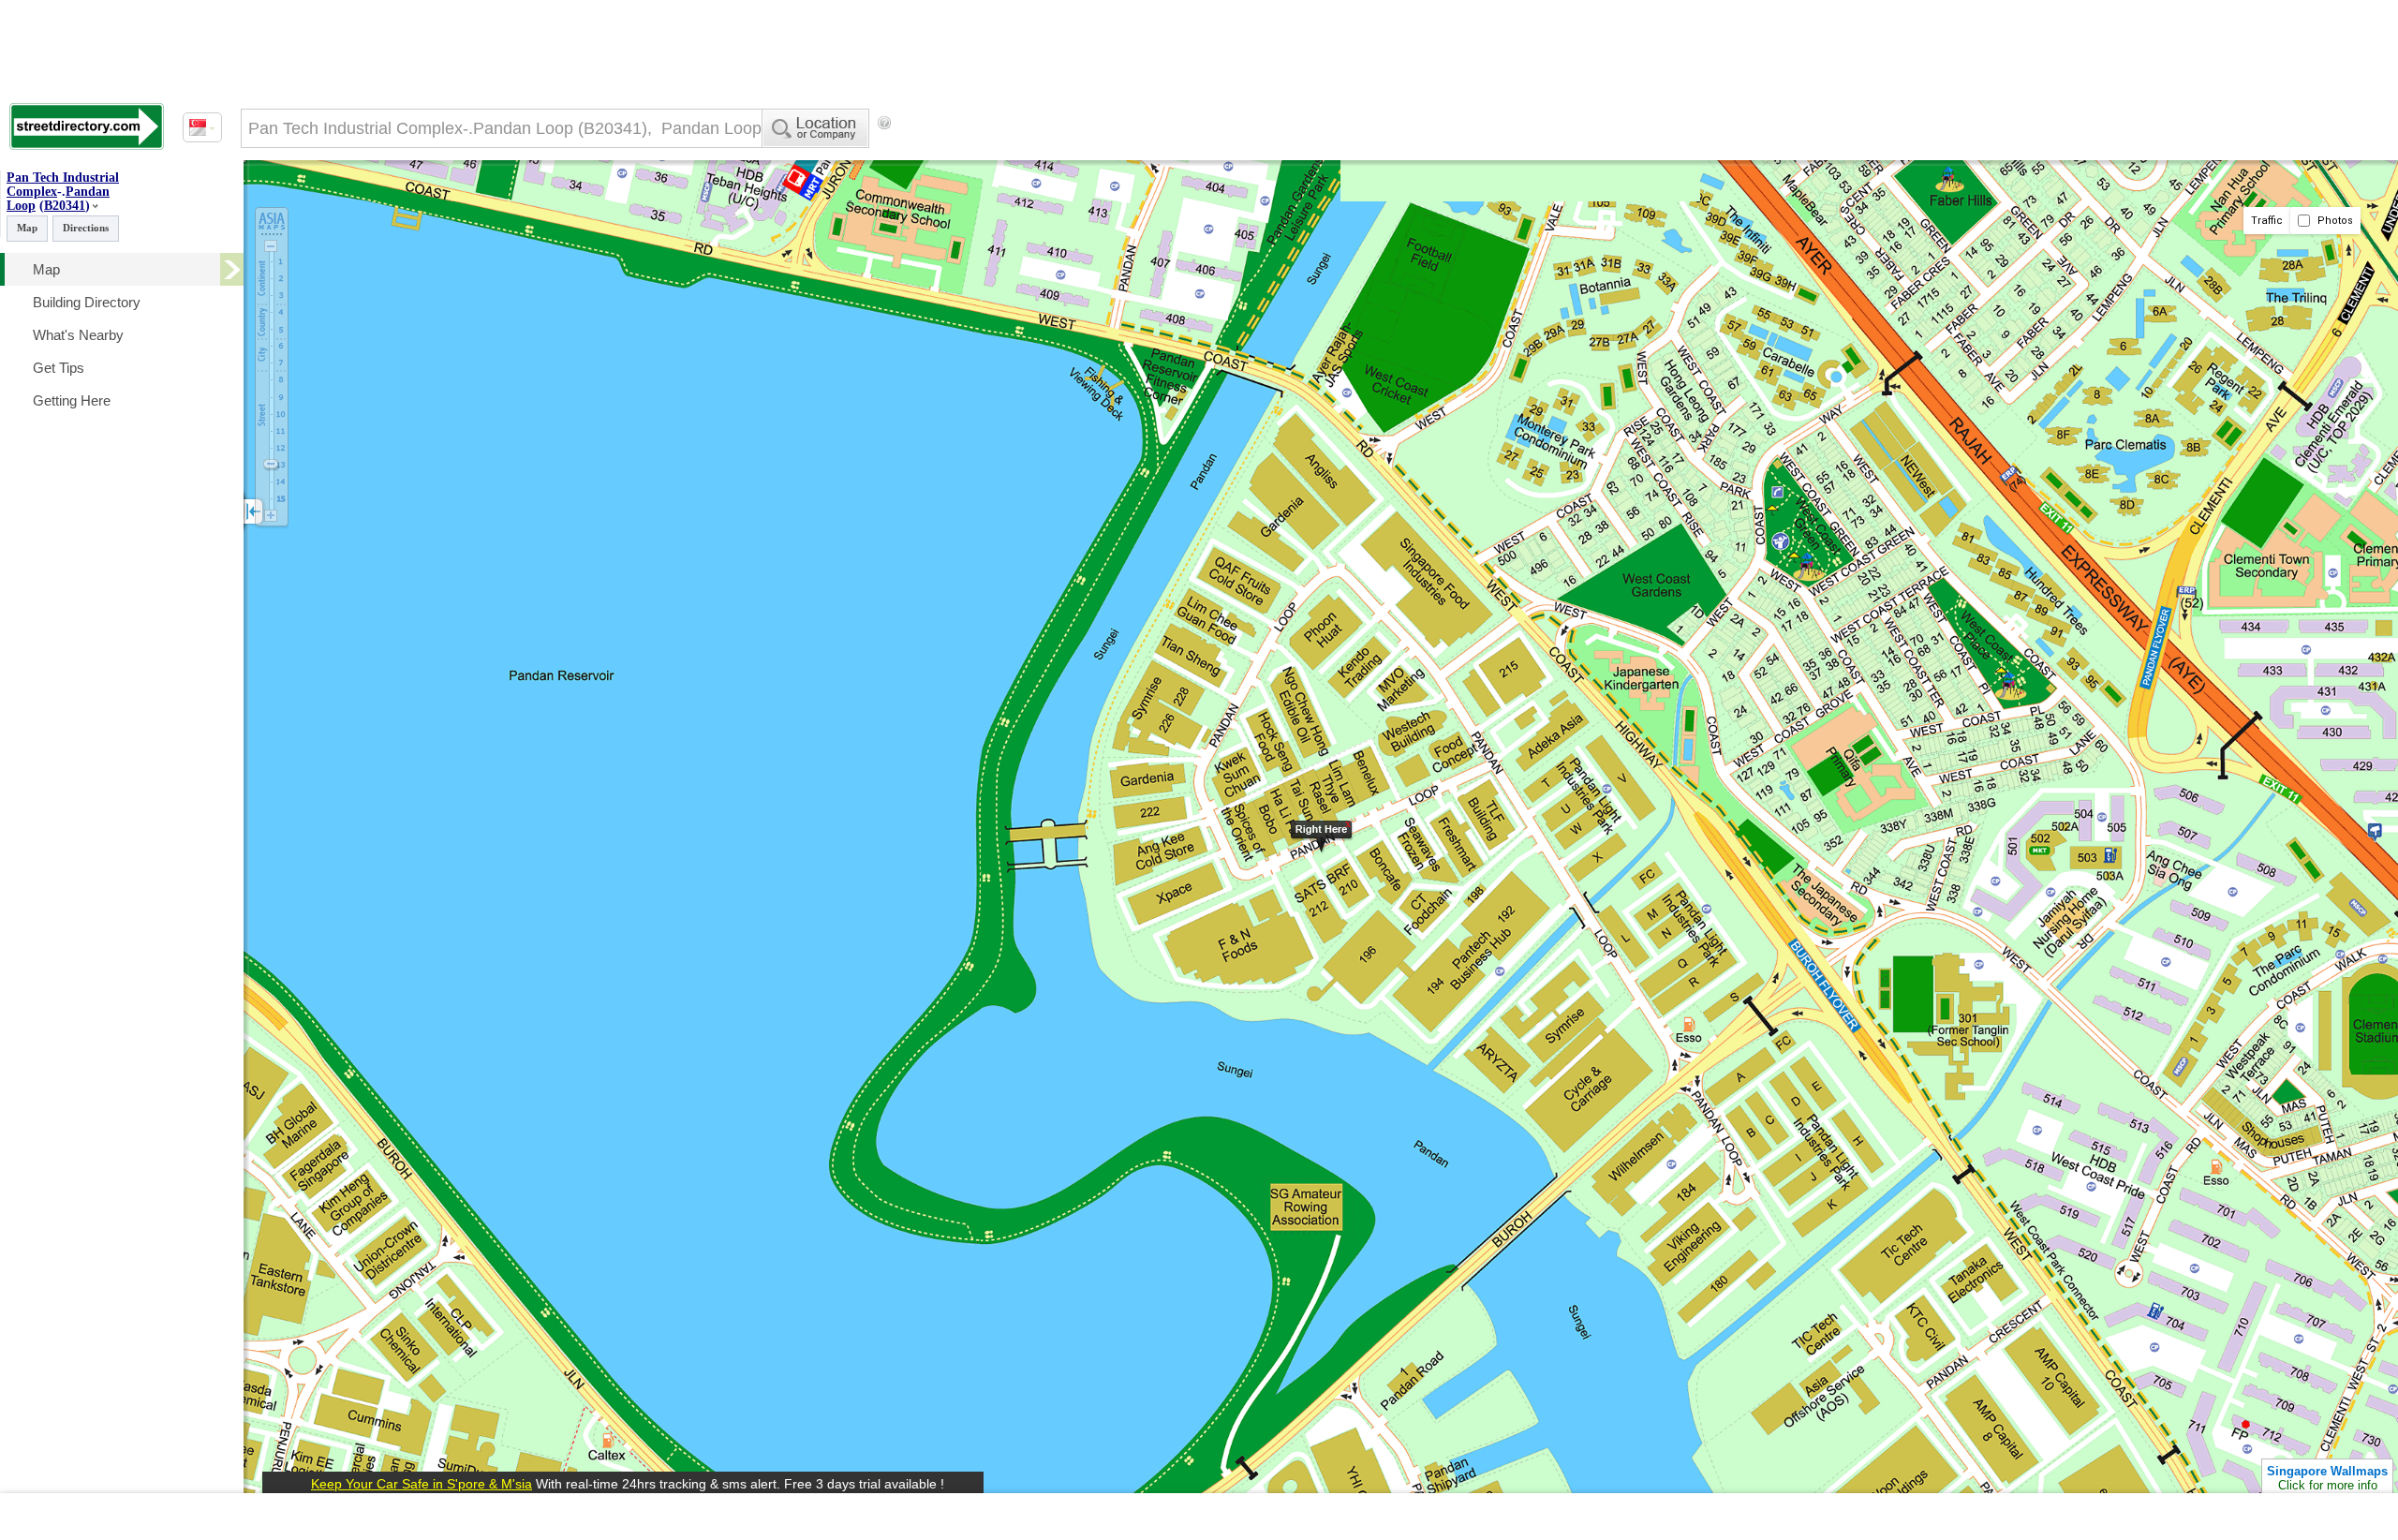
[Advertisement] (1050, 155)
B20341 (65, 206)
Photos (2334, 221)
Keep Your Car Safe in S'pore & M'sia (422, 1484)
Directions (86, 228)
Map (27, 228)
